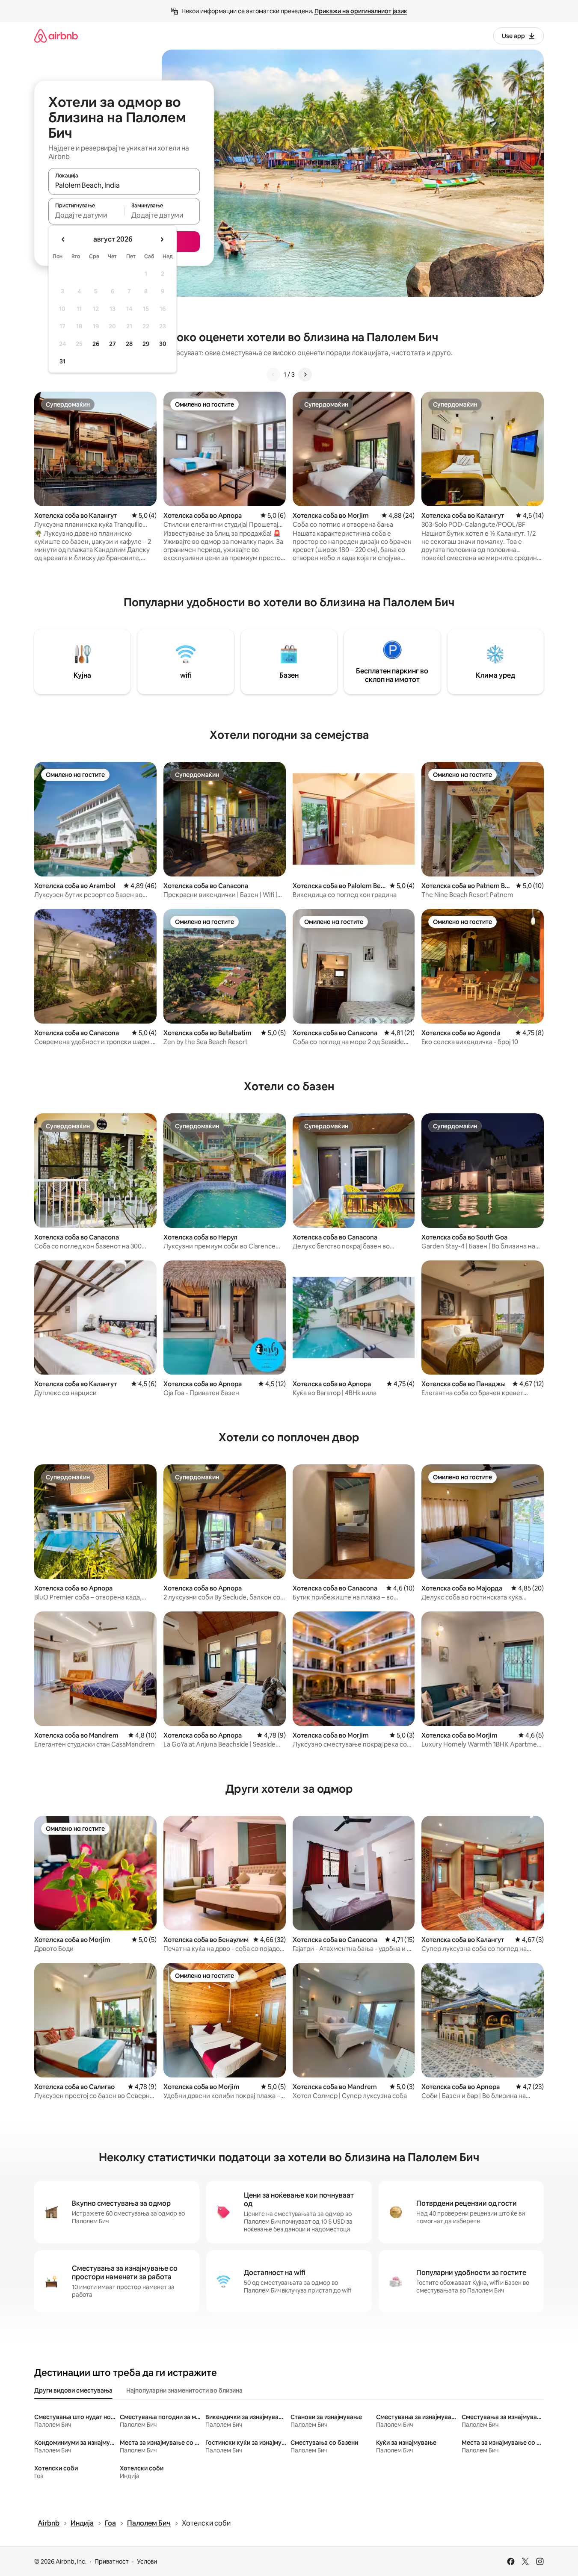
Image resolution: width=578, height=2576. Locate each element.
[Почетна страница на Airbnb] (56, 36)
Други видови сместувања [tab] (73, 2390)
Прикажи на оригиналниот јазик (361, 11)
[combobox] (124, 185)
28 (129, 344)
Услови (147, 2561)
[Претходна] (273, 375)
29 (146, 344)
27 (113, 344)
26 (96, 344)
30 (163, 344)
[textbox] (86, 215)
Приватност (112, 2561)
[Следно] (305, 375)
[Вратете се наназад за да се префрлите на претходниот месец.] (63, 239)
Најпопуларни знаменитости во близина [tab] (184, 2390)
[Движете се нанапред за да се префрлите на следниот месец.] (162, 239)
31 (62, 361)
